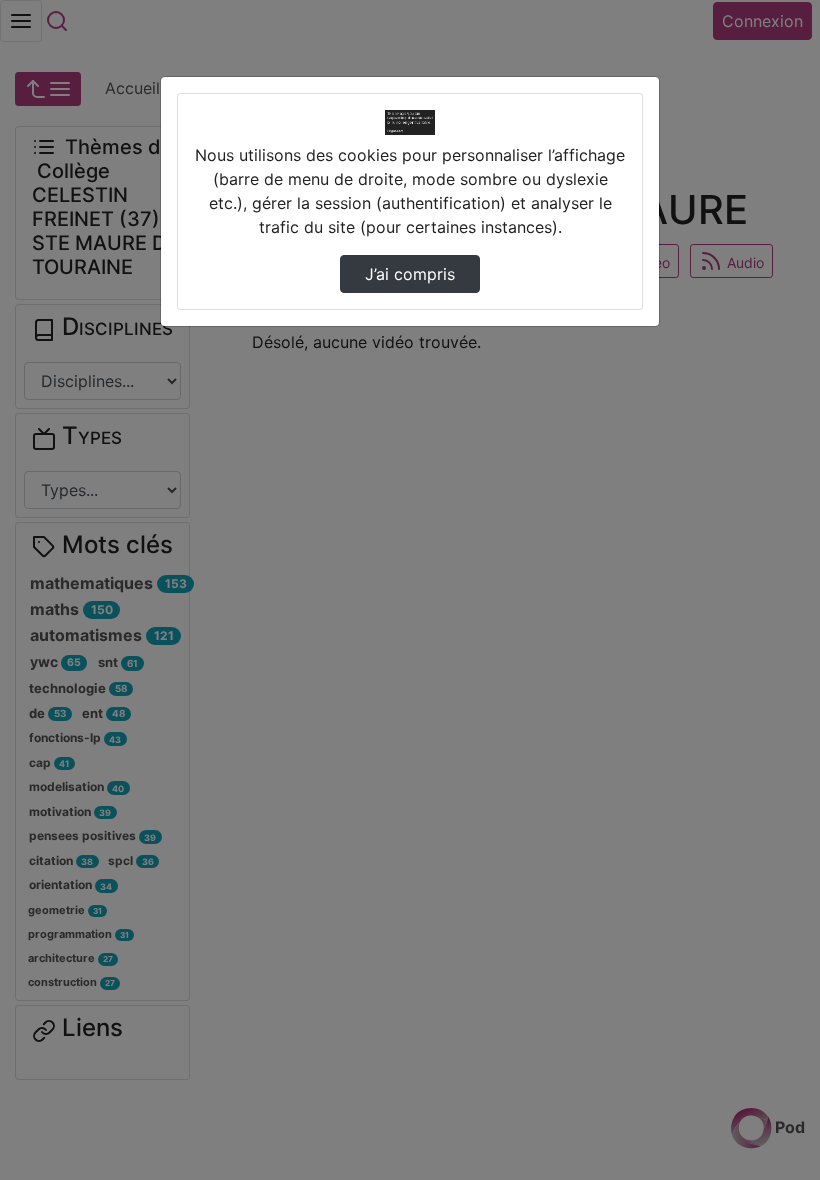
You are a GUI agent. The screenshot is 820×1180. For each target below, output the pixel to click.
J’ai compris (410, 274)
